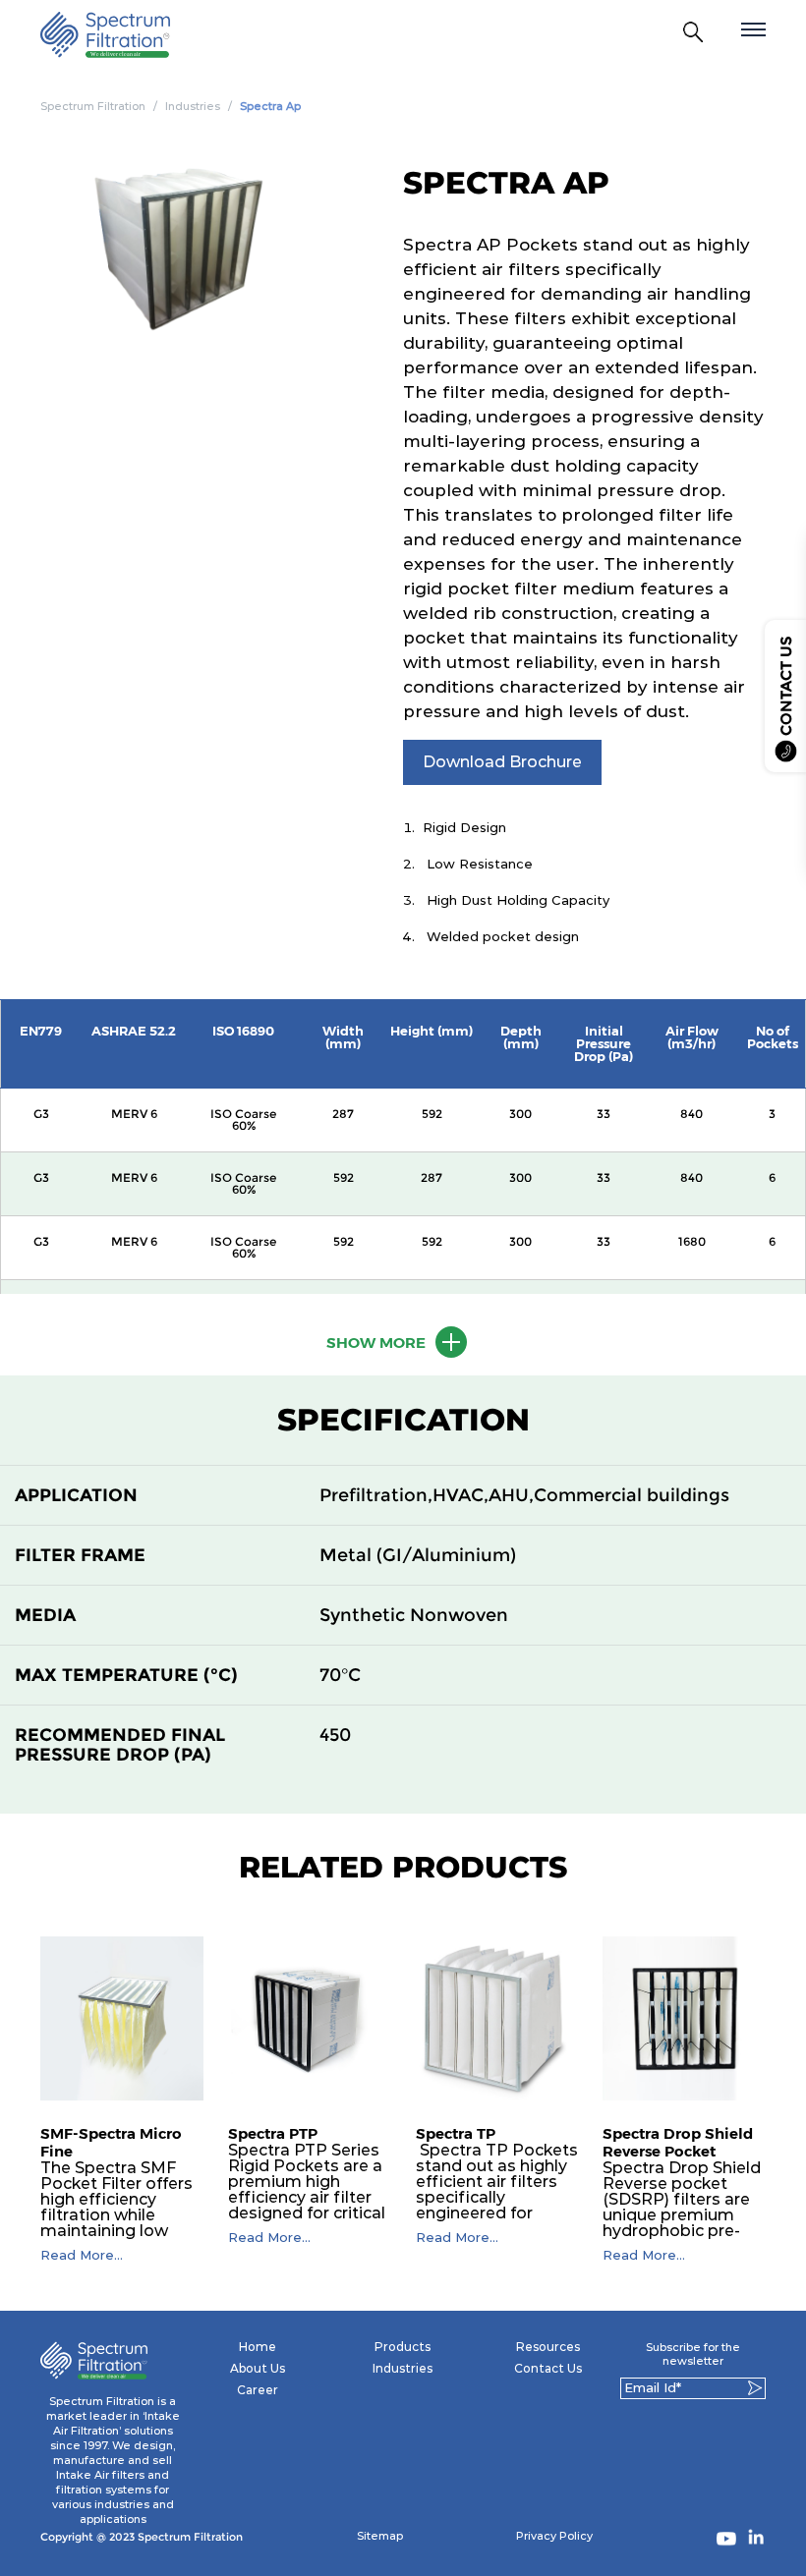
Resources (548, 2347)
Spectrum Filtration (93, 106)
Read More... (82, 2255)
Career (258, 2390)
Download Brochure (502, 762)
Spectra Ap (270, 106)
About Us (258, 2368)
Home (258, 2347)
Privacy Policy (554, 2536)
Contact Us (548, 2368)
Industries (193, 106)
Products (403, 2347)
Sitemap (380, 2536)
